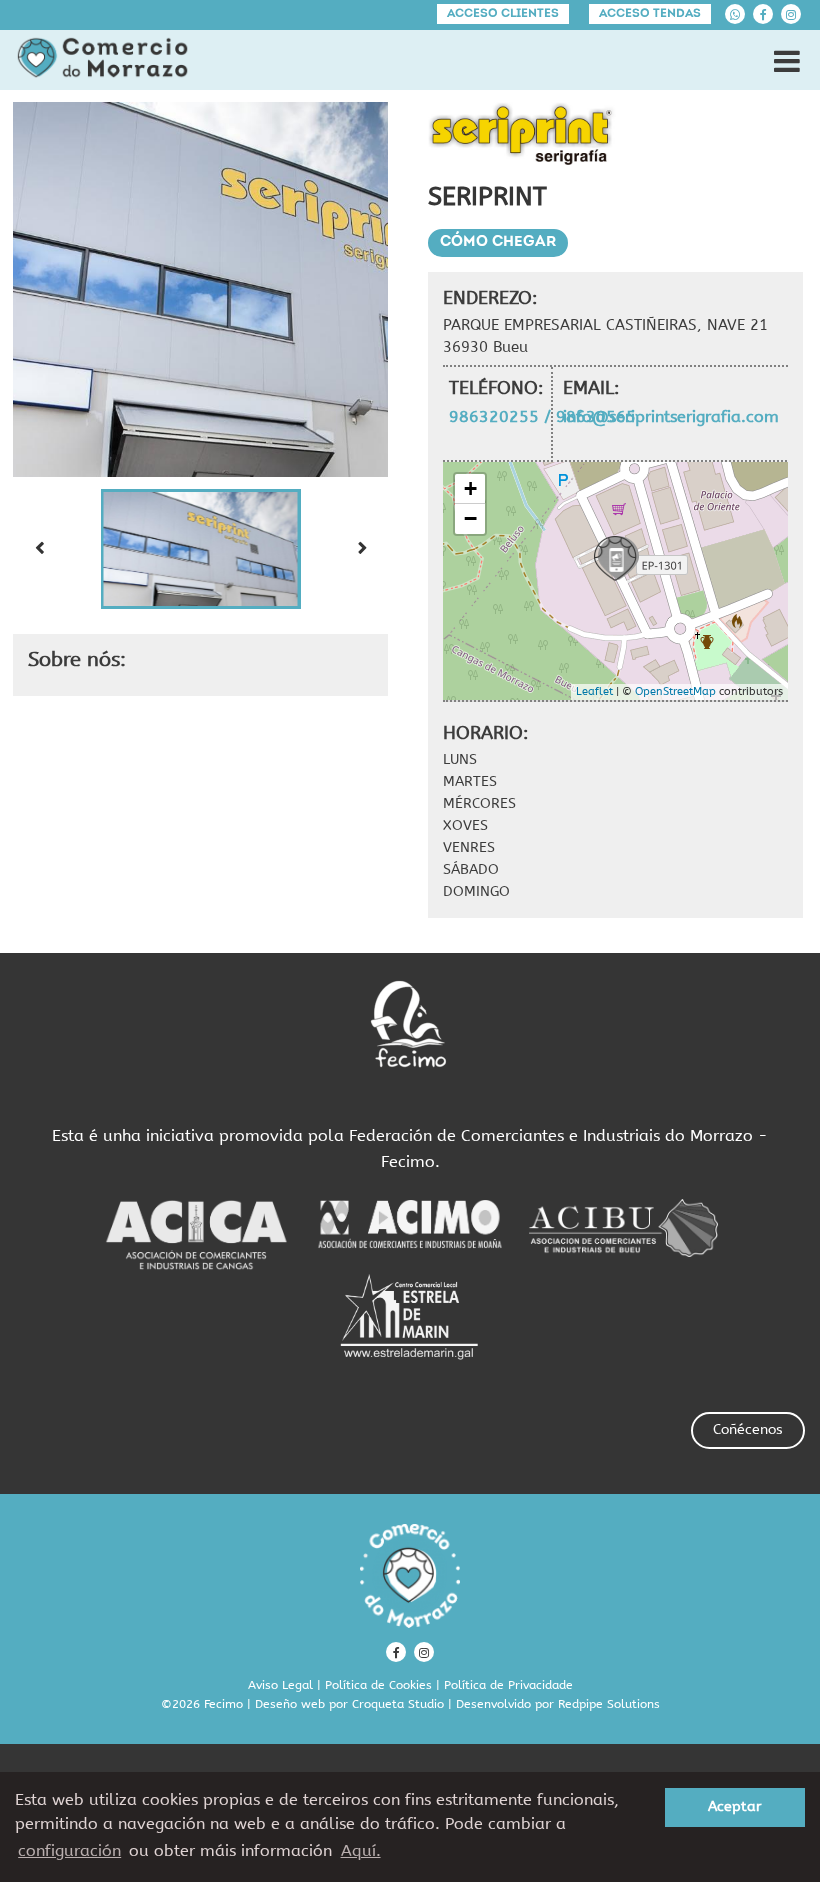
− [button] (470, 518)
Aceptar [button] (735, 1806)
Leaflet (594, 691)
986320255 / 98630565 (542, 416)
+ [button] (470, 488)
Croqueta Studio (398, 1704)
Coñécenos (748, 1429)
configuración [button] (69, 1850)
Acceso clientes (503, 14)
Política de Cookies (378, 1685)
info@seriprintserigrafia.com (671, 416)
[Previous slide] (39, 549)
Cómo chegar (498, 242)
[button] (201, 549)
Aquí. (361, 1850)
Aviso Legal (280, 1685)
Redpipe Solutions (609, 1704)
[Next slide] (362, 549)
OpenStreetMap (675, 691)
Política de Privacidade (508, 1685)
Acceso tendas (650, 14)
